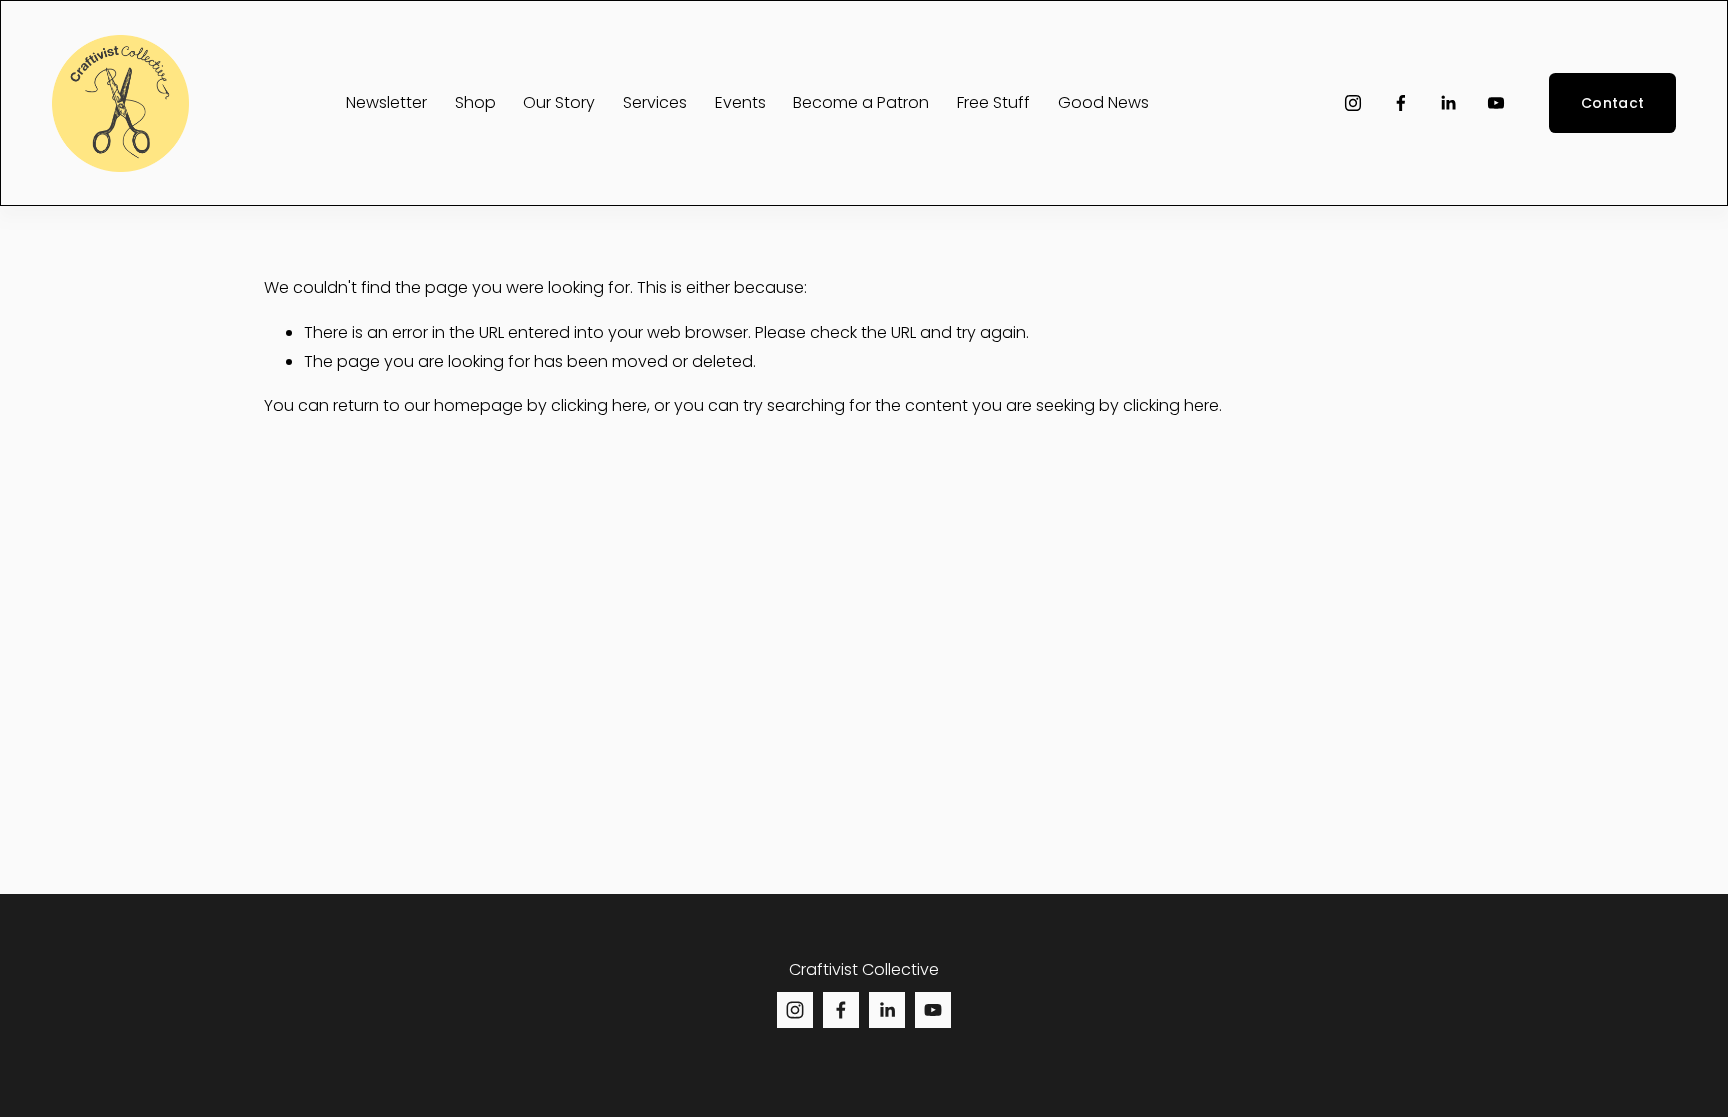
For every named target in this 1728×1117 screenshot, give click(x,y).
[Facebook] (1401, 103)
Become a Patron (861, 102)
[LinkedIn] (1448, 103)
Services (655, 102)
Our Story (559, 102)
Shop (475, 102)
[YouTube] (1496, 103)
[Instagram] (1353, 103)
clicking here (599, 405)
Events (740, 102)
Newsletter (386, 102)
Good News (1103, 102)
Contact (1612, 103)
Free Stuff (993, 102)
